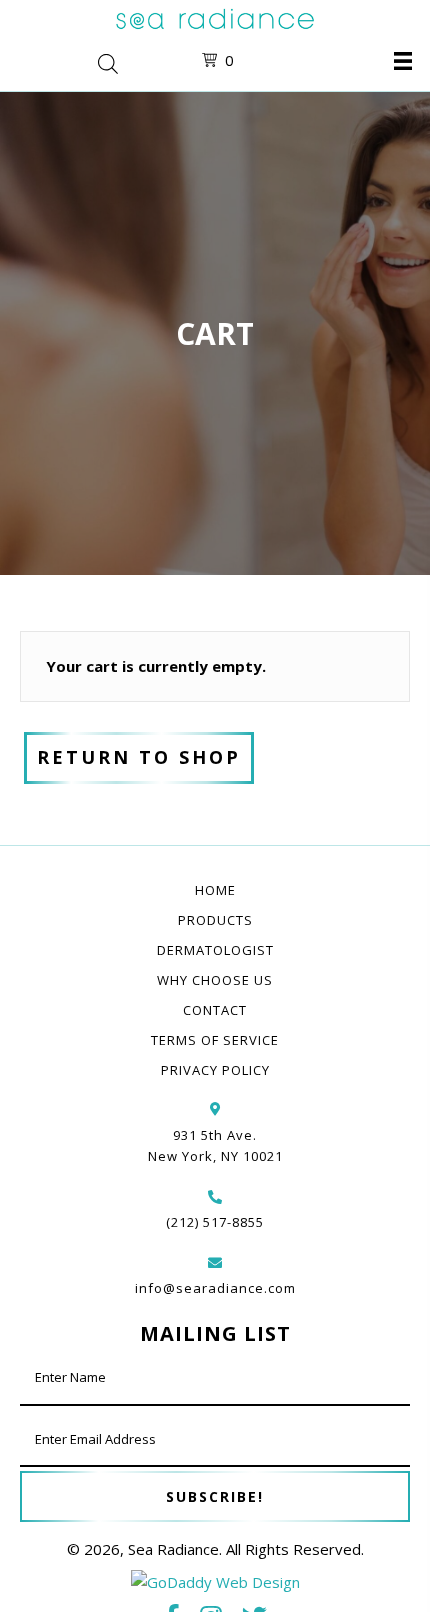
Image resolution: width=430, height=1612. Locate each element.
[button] (215, 1496)
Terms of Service (215, 1040)
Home (215, 890)
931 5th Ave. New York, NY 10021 (215, 1145)
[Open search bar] (108, 61)
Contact (215, 1010)
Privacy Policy (215, 1070)
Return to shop (139, 757)
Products (215, 920)
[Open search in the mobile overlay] (91, 61)
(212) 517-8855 (215, 1222)
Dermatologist (215, 950)
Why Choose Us (215, 980)
